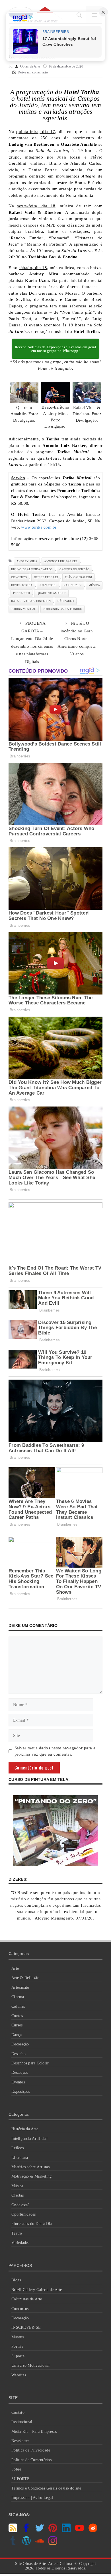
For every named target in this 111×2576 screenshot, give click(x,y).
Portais (17, 2346)
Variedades (20, 2243)
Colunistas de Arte (27, 2299)
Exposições (21, 2092)
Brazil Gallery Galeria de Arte (37, 2290)
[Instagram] (53, 2544)
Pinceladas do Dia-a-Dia (32, 2224)
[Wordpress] (26, 2544)
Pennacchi (21, 593)
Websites (19, 2375)
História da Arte (25, 2129)
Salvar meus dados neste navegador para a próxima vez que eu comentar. (55, 1751)
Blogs (16, 2280)
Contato (18, 2413)
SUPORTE (20, 2479)
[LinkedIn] (66, 2531)
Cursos (17, 2025)
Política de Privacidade (31, 2450)
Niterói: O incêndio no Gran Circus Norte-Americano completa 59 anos (77, 639)
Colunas (18, 2006)
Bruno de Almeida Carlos (32, 569)
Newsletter (20, 2441)
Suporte (18, 2356)
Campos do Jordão (74, 569)
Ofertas (18, 2195)
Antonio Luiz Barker (61, 561)
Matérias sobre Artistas (30, 2167)
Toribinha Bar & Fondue (62, 609)
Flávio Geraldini (79, 577)
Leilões (18, 2148)
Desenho (18, 2054)
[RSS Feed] (13, 2531)
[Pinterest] (53, 2531)
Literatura (20, 2158)
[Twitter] (40, 2531)
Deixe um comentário (33, 72)
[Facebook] (26, 2531)
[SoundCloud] (40, 2544)
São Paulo (66, 601)
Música (17, 2186)
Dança (17, 2035)
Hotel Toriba (22, 585)
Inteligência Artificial (29, 2139)
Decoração (20, 2044)
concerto (19, 577)
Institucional (22, 2422)
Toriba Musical (24, 609)
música (94, 585)
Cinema (18, 1997)
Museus (18, 2337)
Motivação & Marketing (31, 2176)
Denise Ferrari (46, 577)
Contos (17, 2016)
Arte (15, 1968)
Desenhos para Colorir (30, 2063)
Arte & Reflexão (25, 1978)
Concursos (20, 2309)
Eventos (18, 2082)
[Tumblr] (13, 2544)
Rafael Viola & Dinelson (31, 601)
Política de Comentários (31, 2460)
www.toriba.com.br (39, 527)
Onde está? (20, 2205)
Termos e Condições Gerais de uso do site (46, 2488)
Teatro (17, 2233)
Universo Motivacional (30, 2365)
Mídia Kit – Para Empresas (34, 2432)
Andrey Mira (27, 561)
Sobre (16, 2469)
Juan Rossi (48, 585)
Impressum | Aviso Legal (32, 2498)
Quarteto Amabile (51, 593)
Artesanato (20, 1987)
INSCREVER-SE (26, 2327)
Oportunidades (23, 2214)
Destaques (20, 2073)
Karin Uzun (73, 585)
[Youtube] (80, 2531)
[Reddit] (93, 2531)
